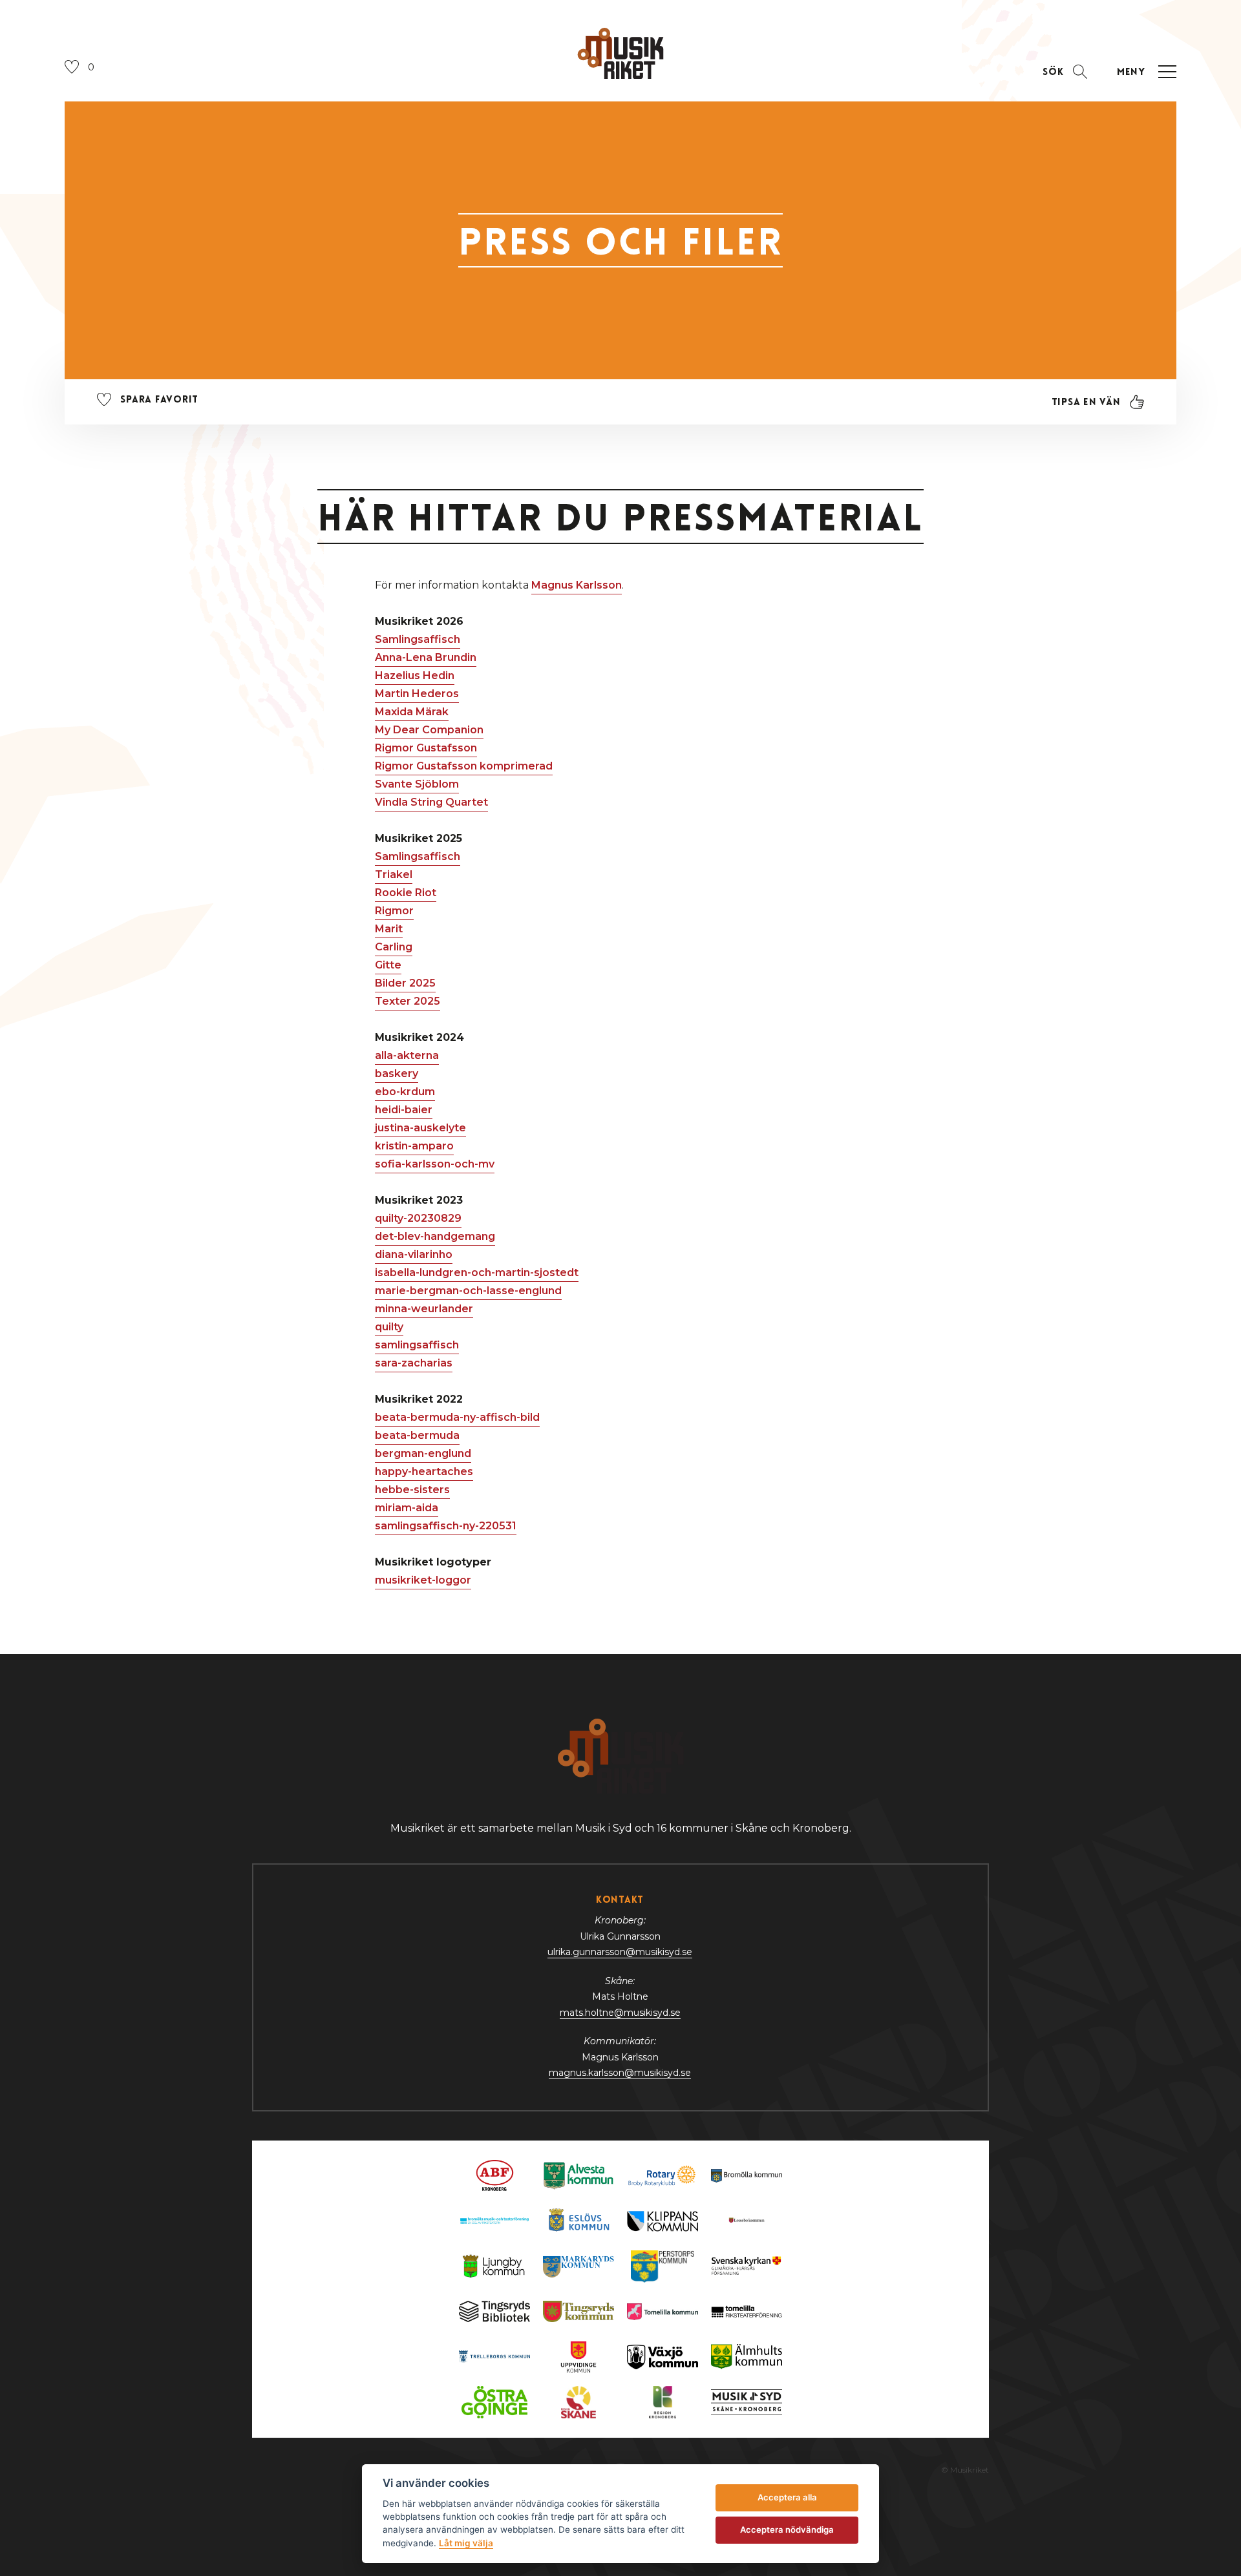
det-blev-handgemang (435, 1236)
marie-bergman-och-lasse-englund (468, 1291)
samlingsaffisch (417, 1345)
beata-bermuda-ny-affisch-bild (457, 1417)
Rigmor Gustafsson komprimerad (464, 766)
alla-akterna (407, 1055)
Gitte (388, 965)
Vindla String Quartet (431, 802)
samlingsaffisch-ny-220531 (446, 1526)
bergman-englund (423, 1453)
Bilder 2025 (405, 983)
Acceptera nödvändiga (787, 2529)
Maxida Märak (412, 712)
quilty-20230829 (418, 1218)
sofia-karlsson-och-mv (435, 1164)
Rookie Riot (406, 893)
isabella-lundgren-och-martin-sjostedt (477, 1272)
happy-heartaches (424, 1471)
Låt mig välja (466, 2543)
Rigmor (394, 911)
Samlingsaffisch (418, 639)
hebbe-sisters (412, 1490)
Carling (394, 947)
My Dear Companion (429, 730)
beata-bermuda (417, 1435)
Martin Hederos (417, 694)
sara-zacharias (414, 1363)
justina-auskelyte (420, 1128)
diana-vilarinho (414, 1254)
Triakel (394, 874)
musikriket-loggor (423, 1580)
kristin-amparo (414, 1146)
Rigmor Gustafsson (426, 748)
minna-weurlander (424, 1309)
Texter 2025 (408, 1001)
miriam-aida (407, 1508)
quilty (389, 1327)
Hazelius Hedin (415, 675)
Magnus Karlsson (577, 585)
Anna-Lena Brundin (426, 657)
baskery (397, 1073)
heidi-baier (404, 1110)
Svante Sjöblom (417, 784)
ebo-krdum (405, 1092)
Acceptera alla (787, 2497)
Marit (389, 929)
